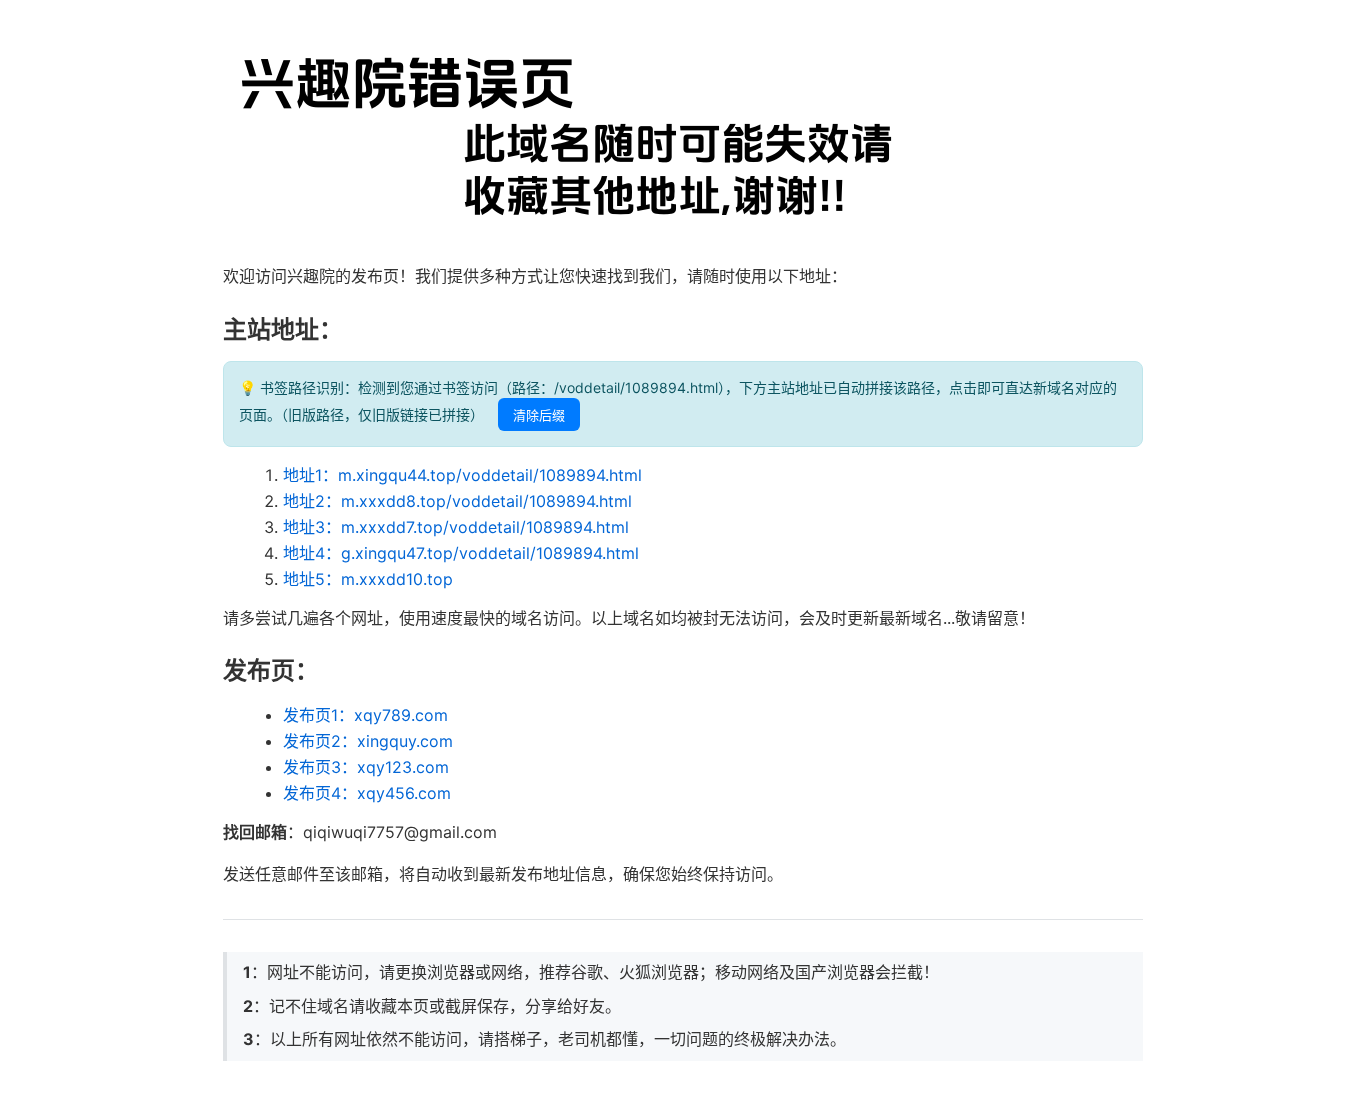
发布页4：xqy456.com (367, 793)
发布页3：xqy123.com (366, 767)
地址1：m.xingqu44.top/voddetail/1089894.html (462, 475)
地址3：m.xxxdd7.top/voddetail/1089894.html (456, 527)
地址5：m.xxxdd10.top (368, 579)
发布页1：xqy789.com (365, 715)
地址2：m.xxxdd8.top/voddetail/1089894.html (457, 501)
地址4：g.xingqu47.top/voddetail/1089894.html (461, 553)
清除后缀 (539, 415)
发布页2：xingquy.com (368, 741)
